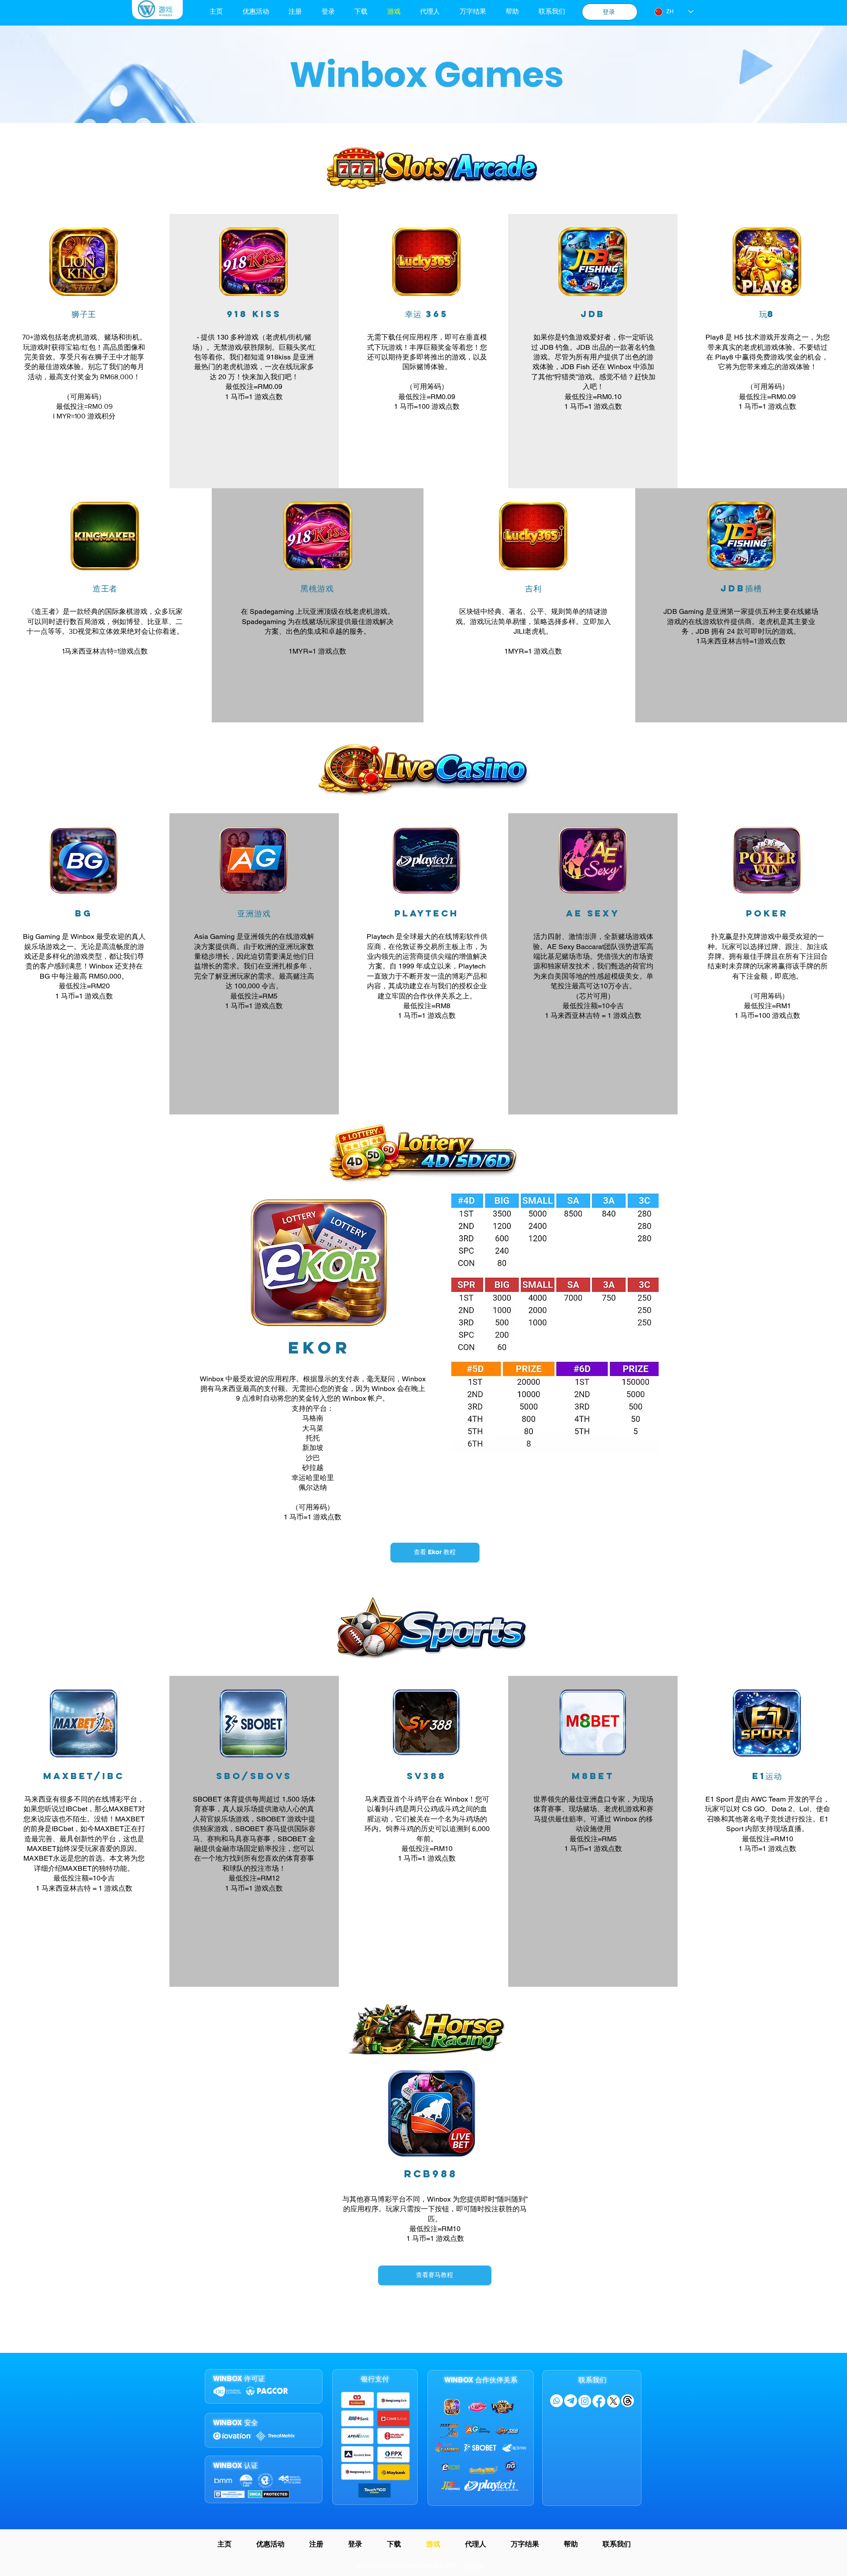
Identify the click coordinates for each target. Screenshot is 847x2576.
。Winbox (471, 2565)
